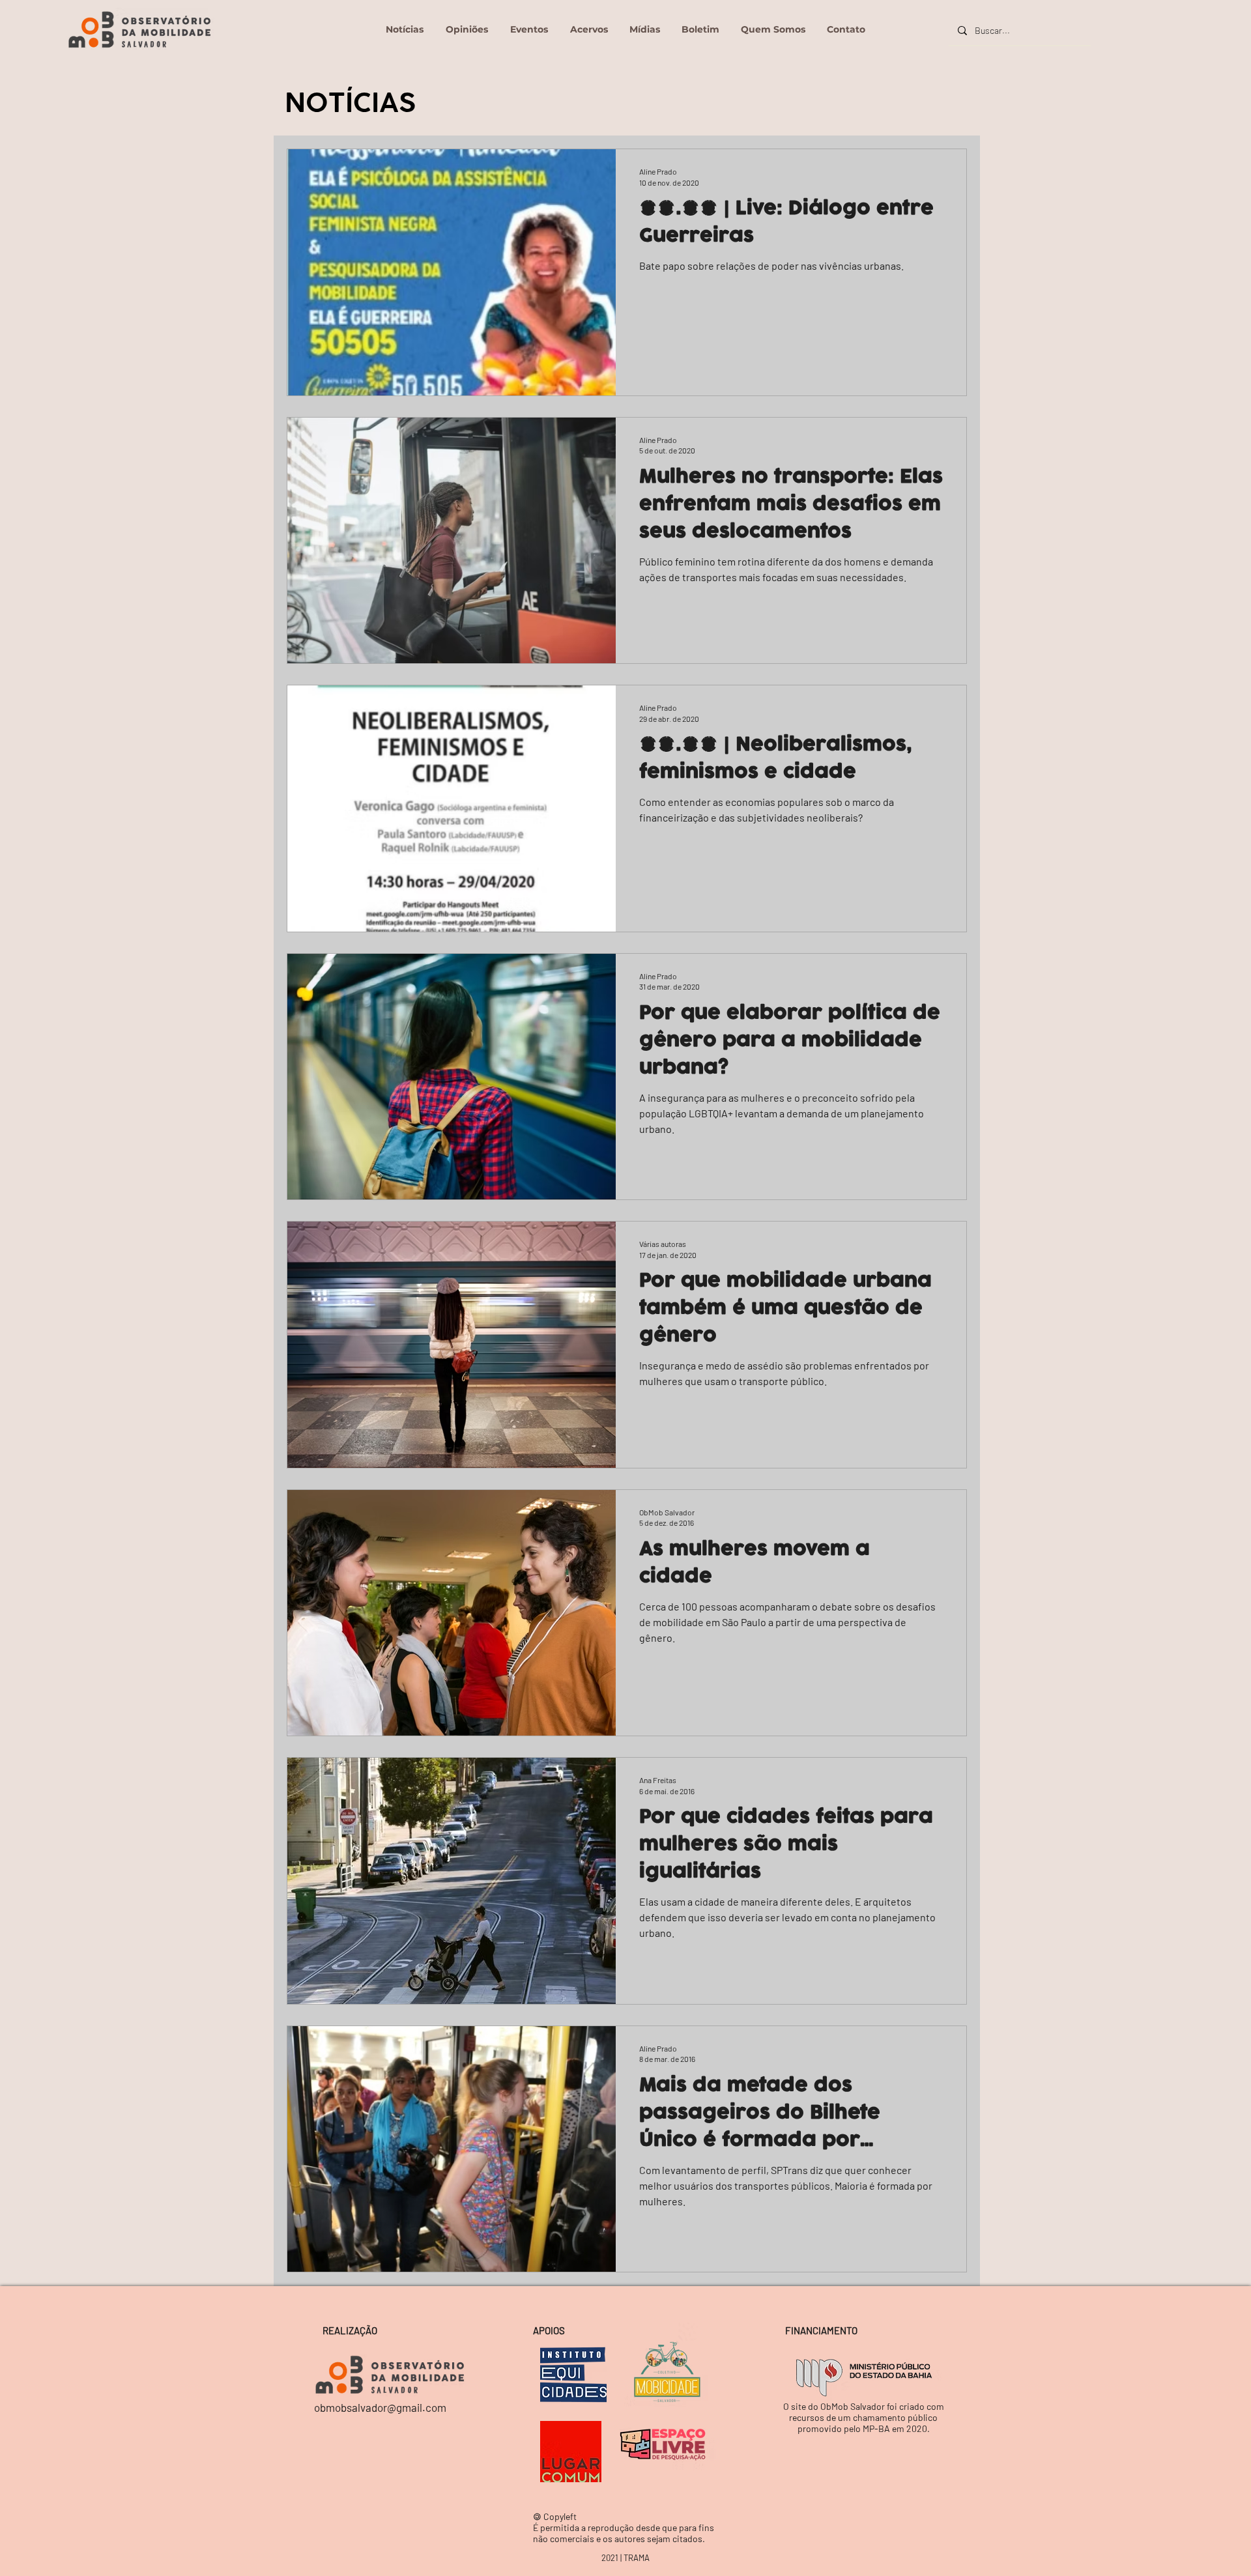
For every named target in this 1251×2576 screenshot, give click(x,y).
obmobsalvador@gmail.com (380, 2407)
